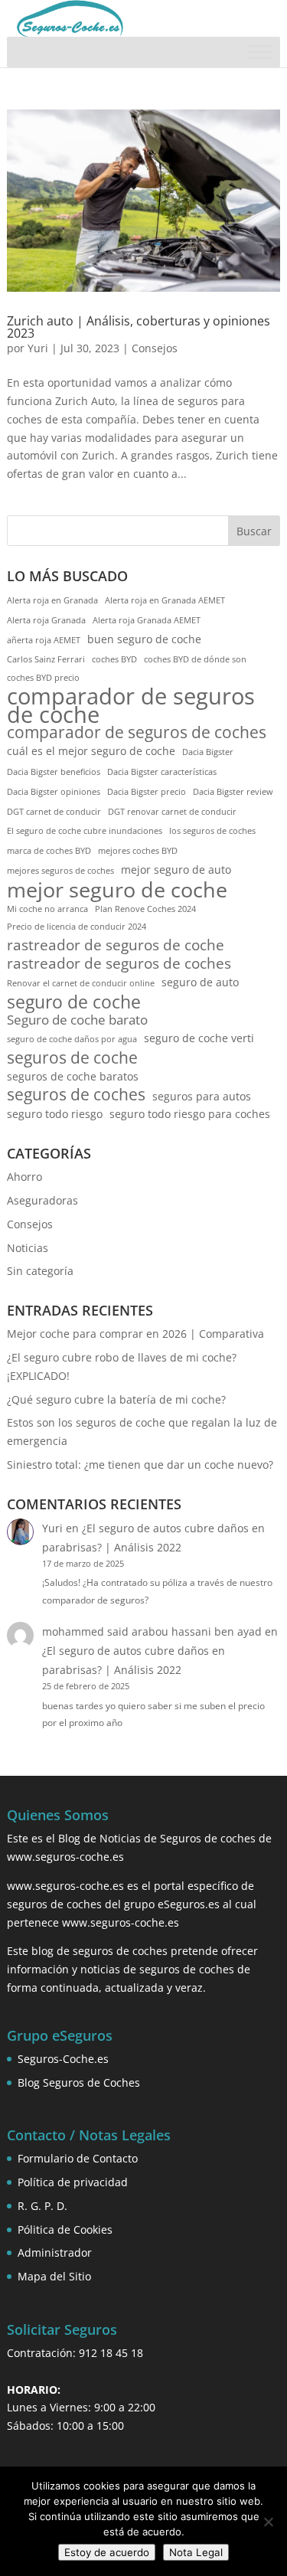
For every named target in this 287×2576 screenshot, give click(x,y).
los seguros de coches (212, 831)
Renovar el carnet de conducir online (81, 983)
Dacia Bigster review (233, 792)
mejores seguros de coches (60, 871)
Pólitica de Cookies (65, 2229)
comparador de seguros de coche (131, 706)
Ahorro (24, 1177)
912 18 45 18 (111, 2353)
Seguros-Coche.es (63, 2059)
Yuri (38, 348)
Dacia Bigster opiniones (54, 792)
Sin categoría (40, 1271)
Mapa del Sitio (54, 2276)
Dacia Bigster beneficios (54, 772)
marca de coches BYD (49, 851)
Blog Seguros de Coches (79, 2082)
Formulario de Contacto (78, 2158)
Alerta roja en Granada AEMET (165, 600)
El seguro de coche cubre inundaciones (85, 831)
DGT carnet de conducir (54, 812)
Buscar (254, 531)
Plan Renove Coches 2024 (145, 909)
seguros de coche (72, 1058)
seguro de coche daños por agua (72, 1039)
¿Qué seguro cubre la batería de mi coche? (116, 1399)
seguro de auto (200, 982)
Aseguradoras (42, 1200)
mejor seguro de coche (117, 890)
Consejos (155, 348)
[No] (268, 2522)
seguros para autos (202, 1096)
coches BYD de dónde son (195, 659)
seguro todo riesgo (55, 1114)
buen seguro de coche (144, 639)
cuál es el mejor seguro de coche (91, 751)
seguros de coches (76, 1095)
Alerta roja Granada (46, 620)
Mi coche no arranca (47, 909)
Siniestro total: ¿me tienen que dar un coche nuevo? (140, 1465)
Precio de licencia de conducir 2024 (77, 927)
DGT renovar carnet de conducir (172, 812)
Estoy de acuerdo (107, 2552)
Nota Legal (196, 2552)
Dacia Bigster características (162, 772)
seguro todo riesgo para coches (190, 1114)
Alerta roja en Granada (52, 600)
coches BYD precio (43, 678)
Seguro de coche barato (77, 1020)
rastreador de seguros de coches (119, 964)
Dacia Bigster (208, 752)
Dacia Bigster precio (147, 792)
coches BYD (114, 659)
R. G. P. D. (42, 2206)
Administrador (55, 2252)
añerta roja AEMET (44, 640)
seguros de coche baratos (73, 1076)
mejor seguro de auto (176, 870)
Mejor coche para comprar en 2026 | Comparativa (135, 1334)
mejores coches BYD (138, 851)
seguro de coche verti (199, 1038)
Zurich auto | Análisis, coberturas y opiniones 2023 (139, 327)
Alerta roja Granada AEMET (147, 620)
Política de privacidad (73, 2182)
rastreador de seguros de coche (116, 946)
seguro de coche (74, 1002)
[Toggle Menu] (260, 52)
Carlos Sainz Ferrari (46, 659)
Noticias (28, 1248)
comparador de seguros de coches (137, 733)
